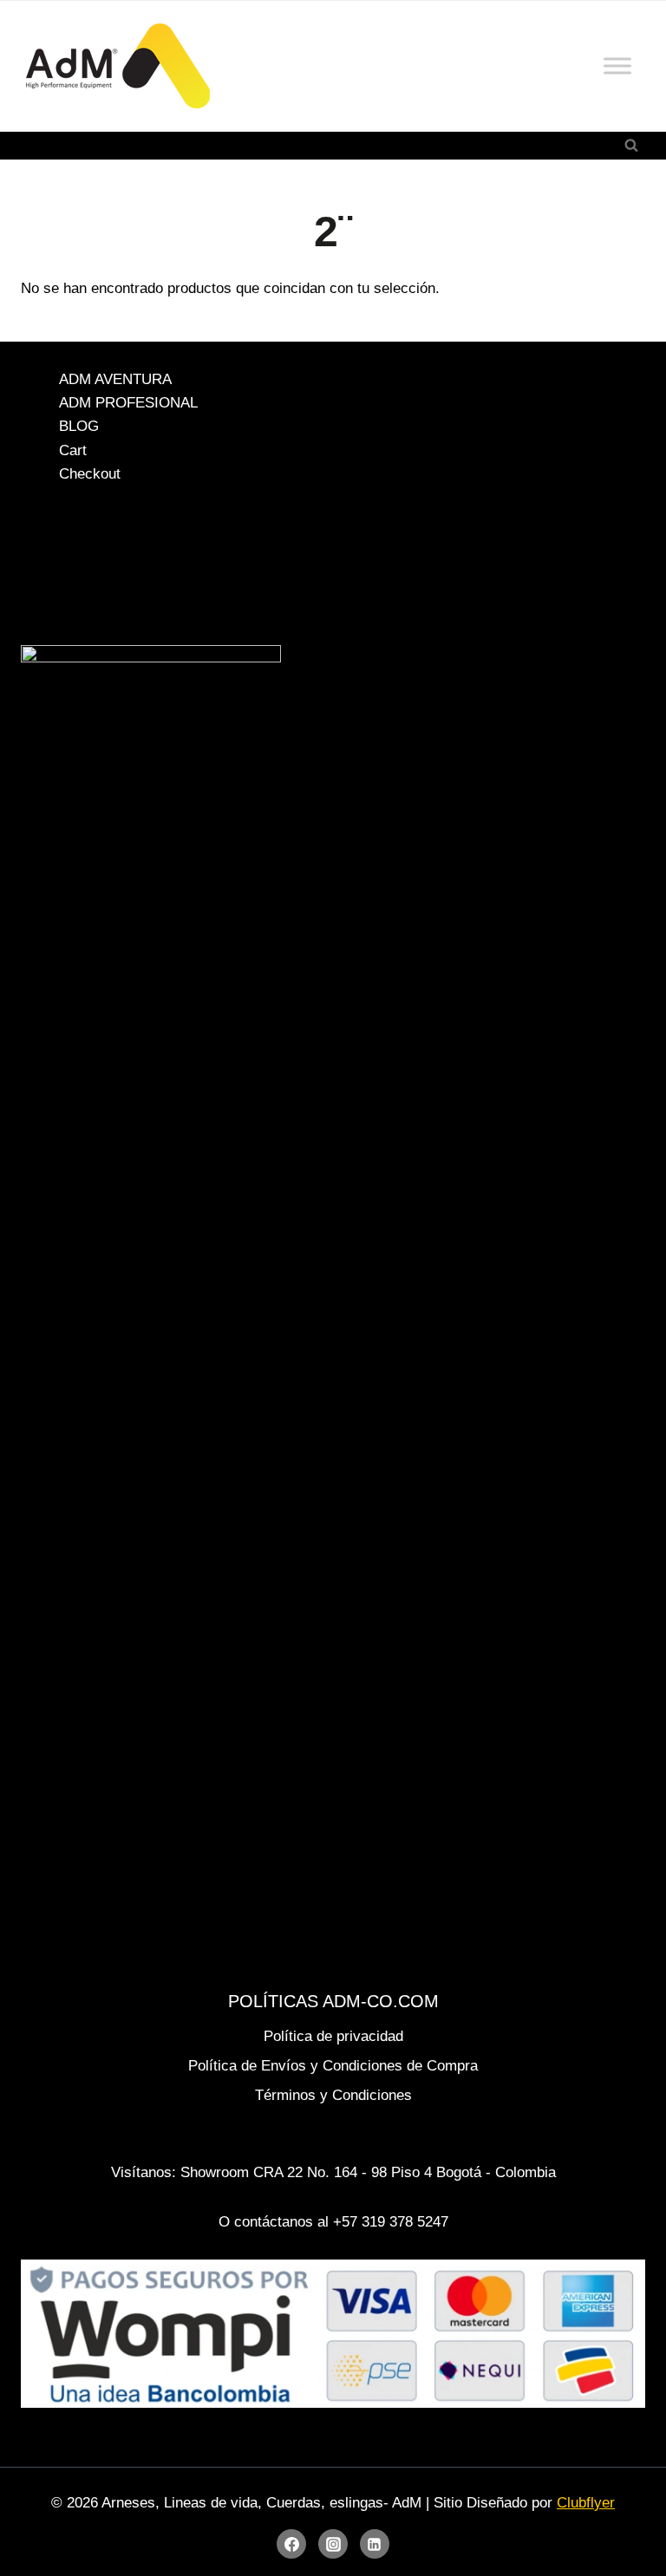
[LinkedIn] (375, 2544)
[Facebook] (291, 2544)
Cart (73, 450)
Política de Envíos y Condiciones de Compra (333, 2066)
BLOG (79, 427)
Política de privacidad (333, 2036)
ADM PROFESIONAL (128, 403)
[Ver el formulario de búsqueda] (631, 146)
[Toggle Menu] (617, 66)
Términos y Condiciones (333, 2095)
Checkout (90, 474)
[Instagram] (333, 2544)
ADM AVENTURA (115, 379)
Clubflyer (586, 2503)
